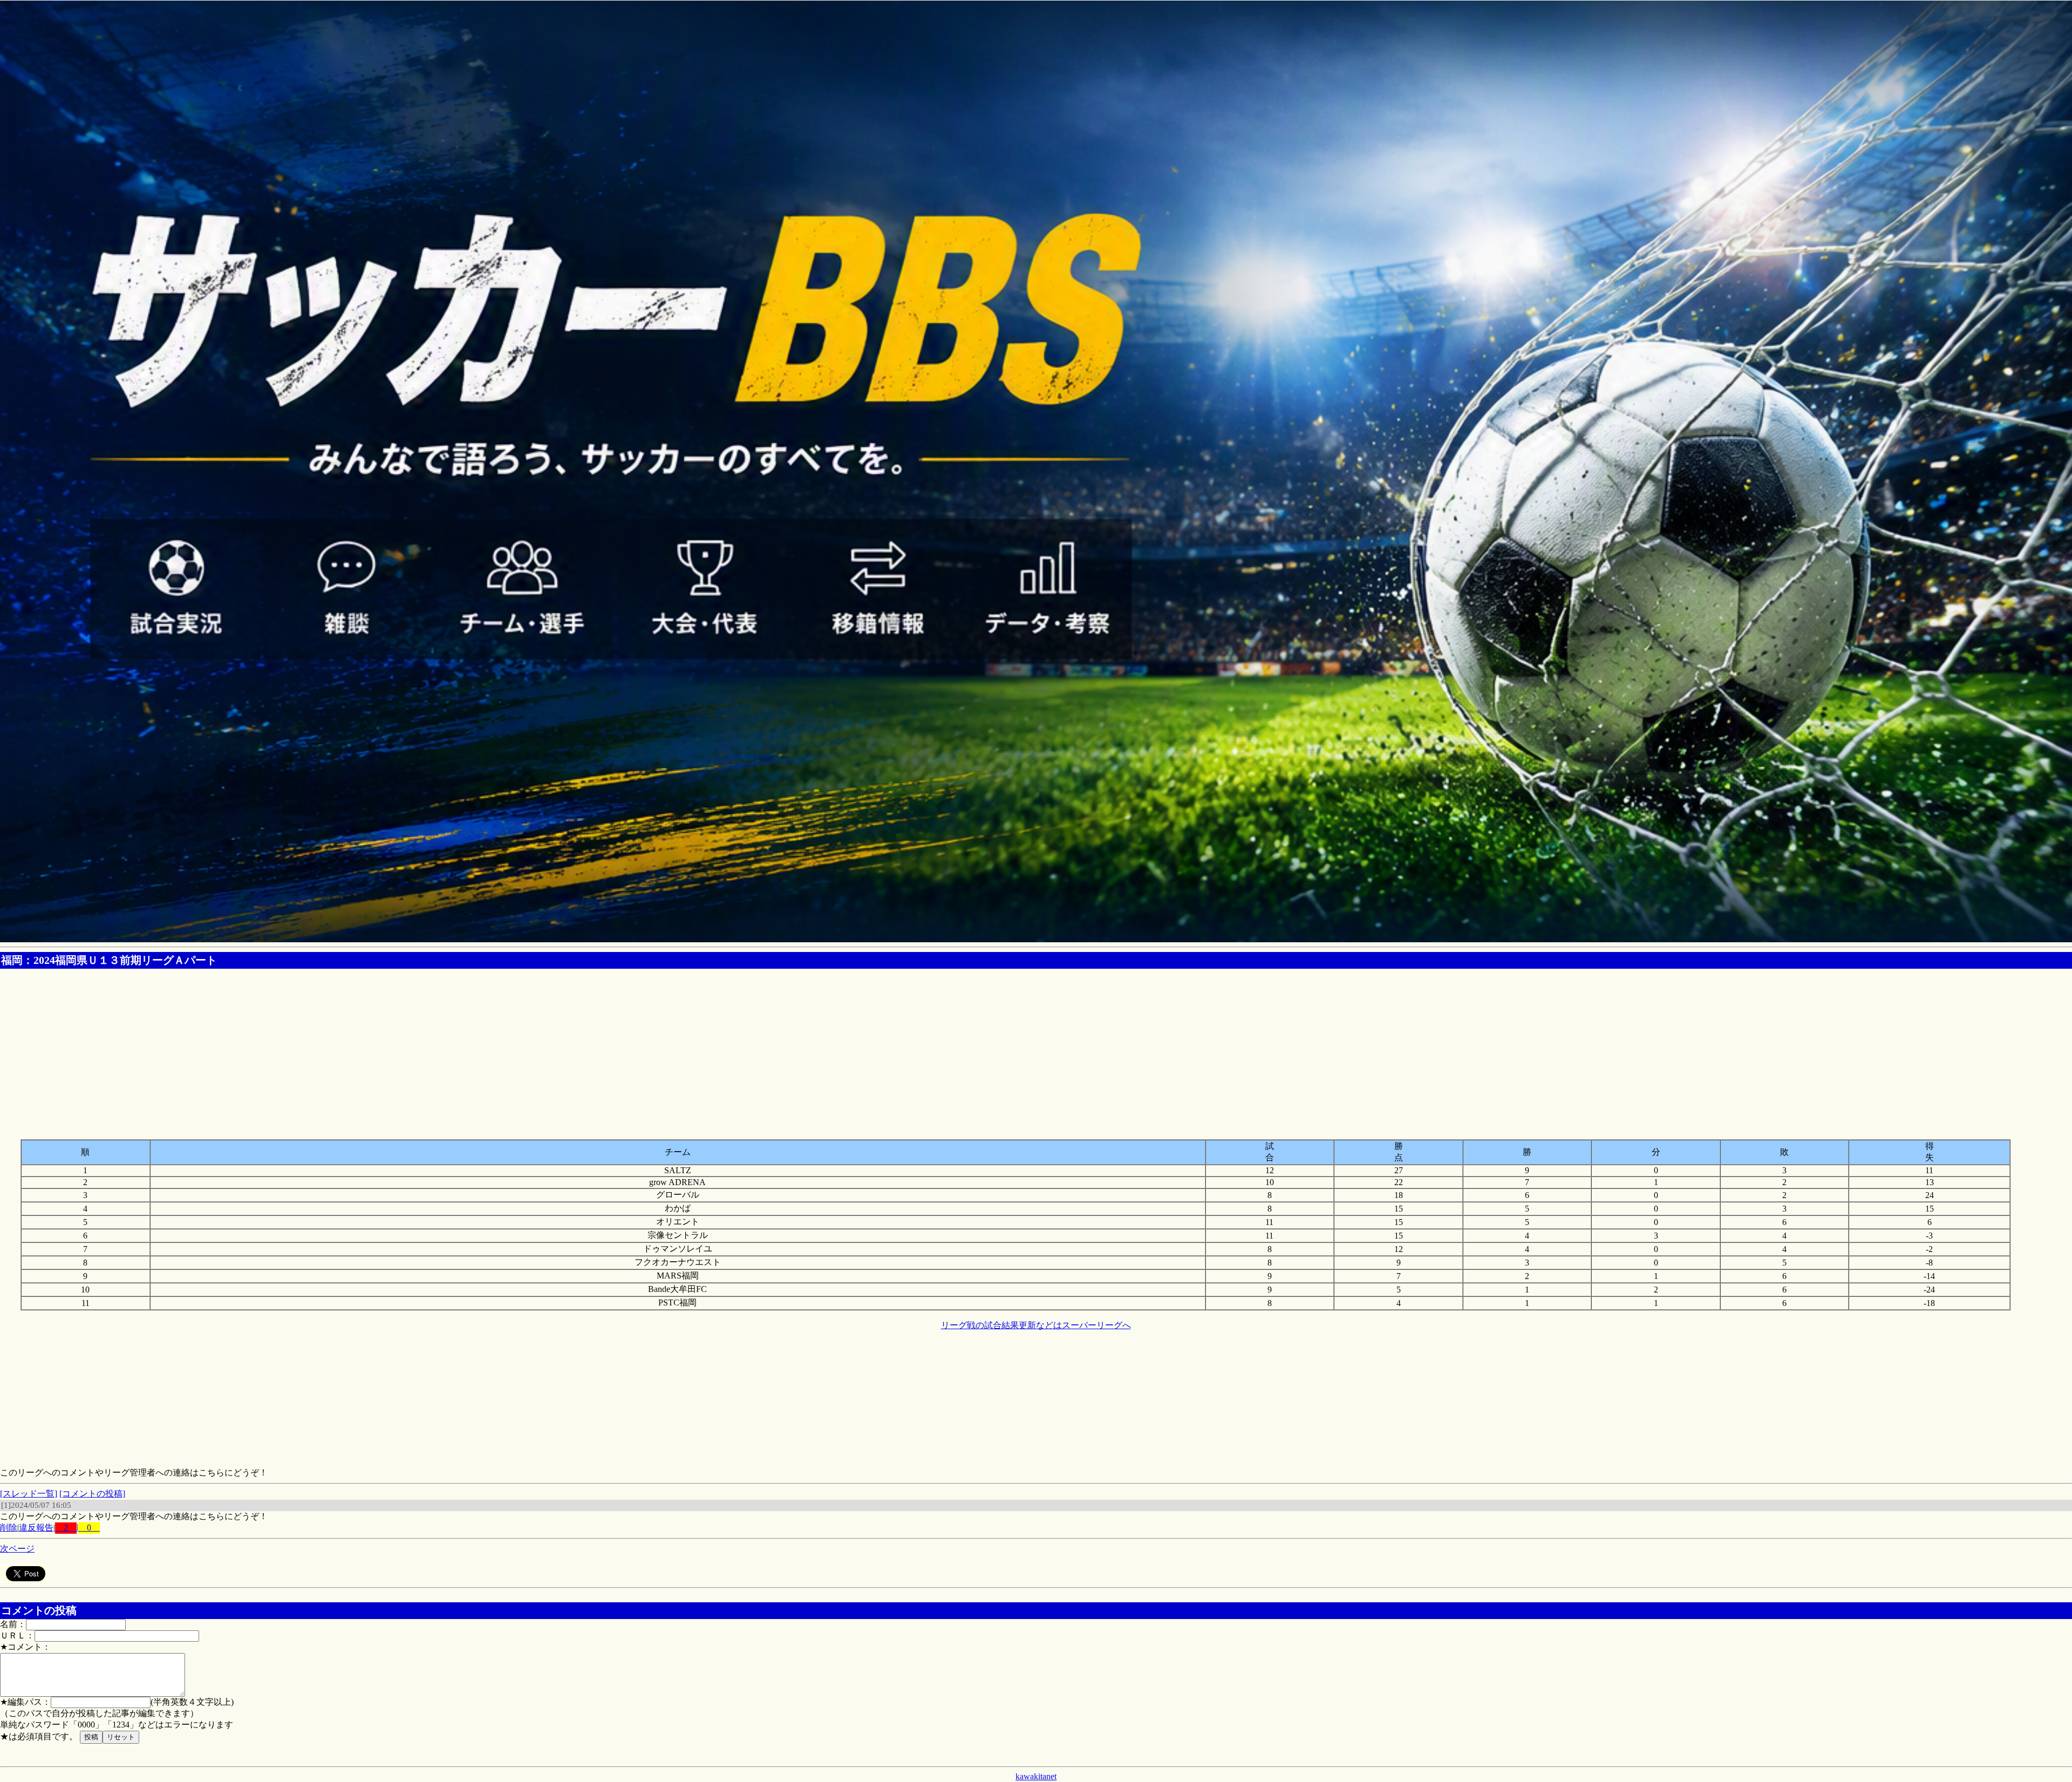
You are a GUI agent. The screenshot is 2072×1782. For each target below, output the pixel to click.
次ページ (17, 1549)
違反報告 (36, 1528)
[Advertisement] (1036, 1049)
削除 (9, 1528)
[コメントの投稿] (92, 1494)
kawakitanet (1036, 1776)
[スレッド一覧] (29, 1494)
